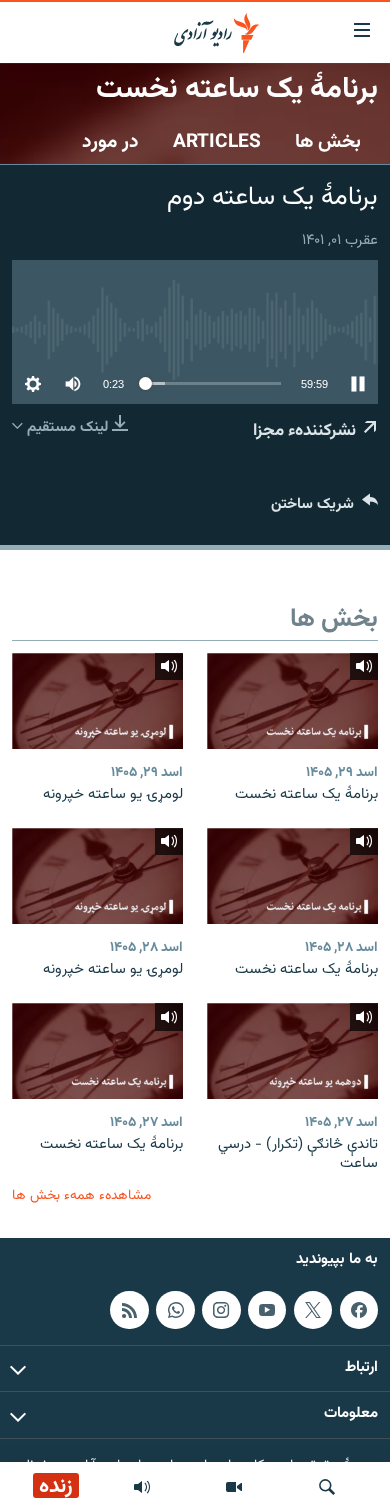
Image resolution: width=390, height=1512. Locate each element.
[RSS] (129, 1310)
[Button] (324, 508)
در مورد (110, 142)
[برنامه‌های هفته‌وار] (142, 1487)
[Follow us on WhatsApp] (175, 1310)
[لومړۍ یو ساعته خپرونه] (97, 701)
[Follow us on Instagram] (221, 1310)
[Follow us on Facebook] (359, 1310)
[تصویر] (234, 1487)
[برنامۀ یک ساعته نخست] (292, 701)
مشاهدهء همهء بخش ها (81, 1195)
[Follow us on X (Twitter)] (313, 1310)
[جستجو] (327, 1487)
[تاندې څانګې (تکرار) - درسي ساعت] (292, 1051)
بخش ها (328, 142)
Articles (217, 142)
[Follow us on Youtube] (267, 1310)
